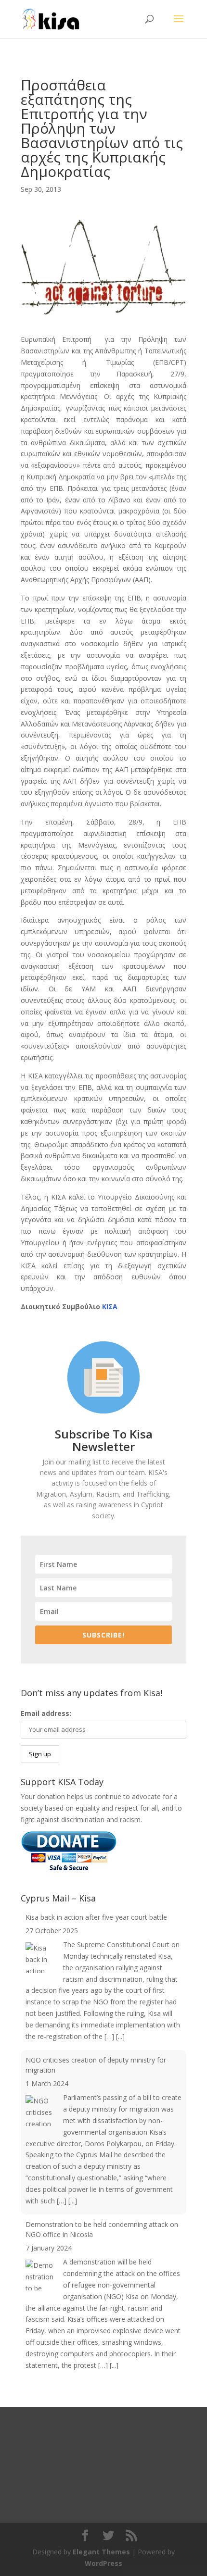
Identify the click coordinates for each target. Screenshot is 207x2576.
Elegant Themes (101, 2552)
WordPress (103, 2563)
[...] (120, 2036)
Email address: (46, 1713)
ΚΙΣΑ (110, 1307)
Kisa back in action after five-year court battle (96, 1917)
